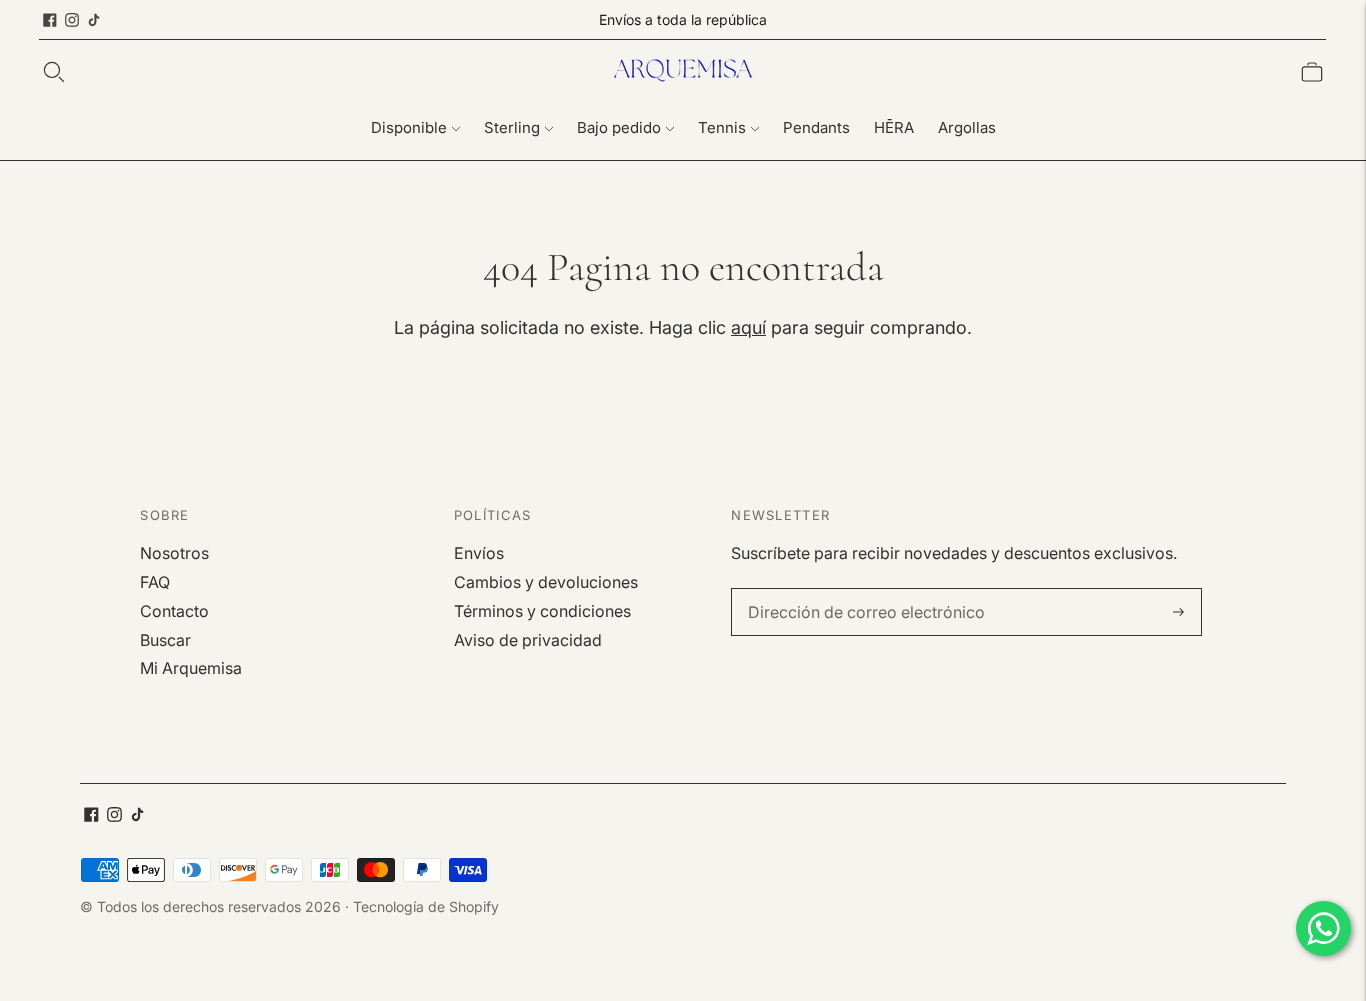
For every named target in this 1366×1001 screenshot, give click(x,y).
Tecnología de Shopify (426, 906)
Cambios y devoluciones (546, 582)
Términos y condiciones (542, 611)
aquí (748, 327)
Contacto (174, 611)
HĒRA (894, 127)
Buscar (165, 640)
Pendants (816, 127)
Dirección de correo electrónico (853, 589)
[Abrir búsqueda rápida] (54, 72)
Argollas (967, 127)
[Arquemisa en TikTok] (94, 20)
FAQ (155, 582)
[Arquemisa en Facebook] (50, 20)
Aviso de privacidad (528, 640)
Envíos (479, 553)
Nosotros (174, 553)
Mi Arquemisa (191, 668)
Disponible (409, 127)
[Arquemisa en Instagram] (72, 20)
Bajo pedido (619, 127)
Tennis (722, 127)
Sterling (512, 127)
